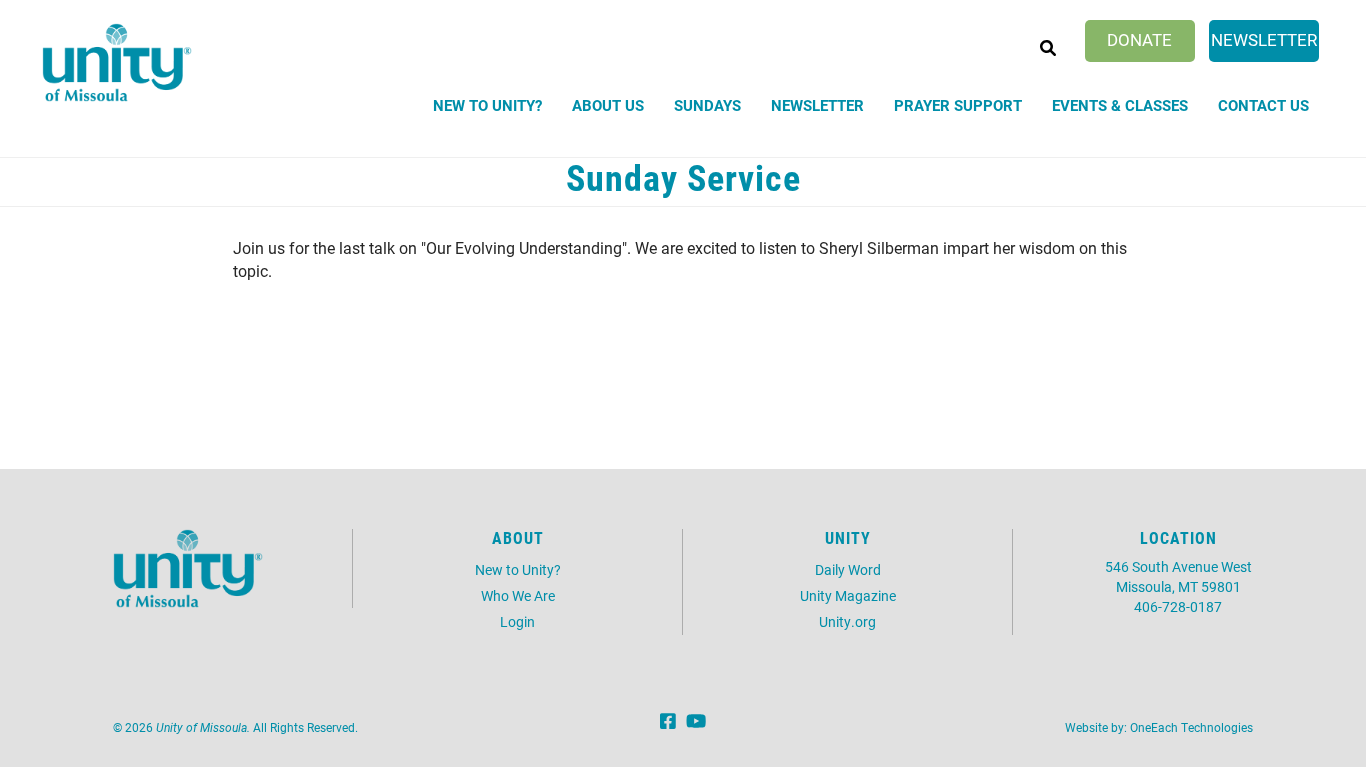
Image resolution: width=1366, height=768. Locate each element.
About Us (608, 105)
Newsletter (1264, 39)
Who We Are (518, 595)
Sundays (707, 105)
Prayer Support (958, 105)
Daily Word (848, 569)
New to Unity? (487, 105)
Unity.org (847, 621)
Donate (1139, 39)
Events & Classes (1120, 105)
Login (517, 621)
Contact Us (1263, 105)
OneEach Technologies (1191, 727)
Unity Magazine (848, 595)
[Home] (117, 62)
